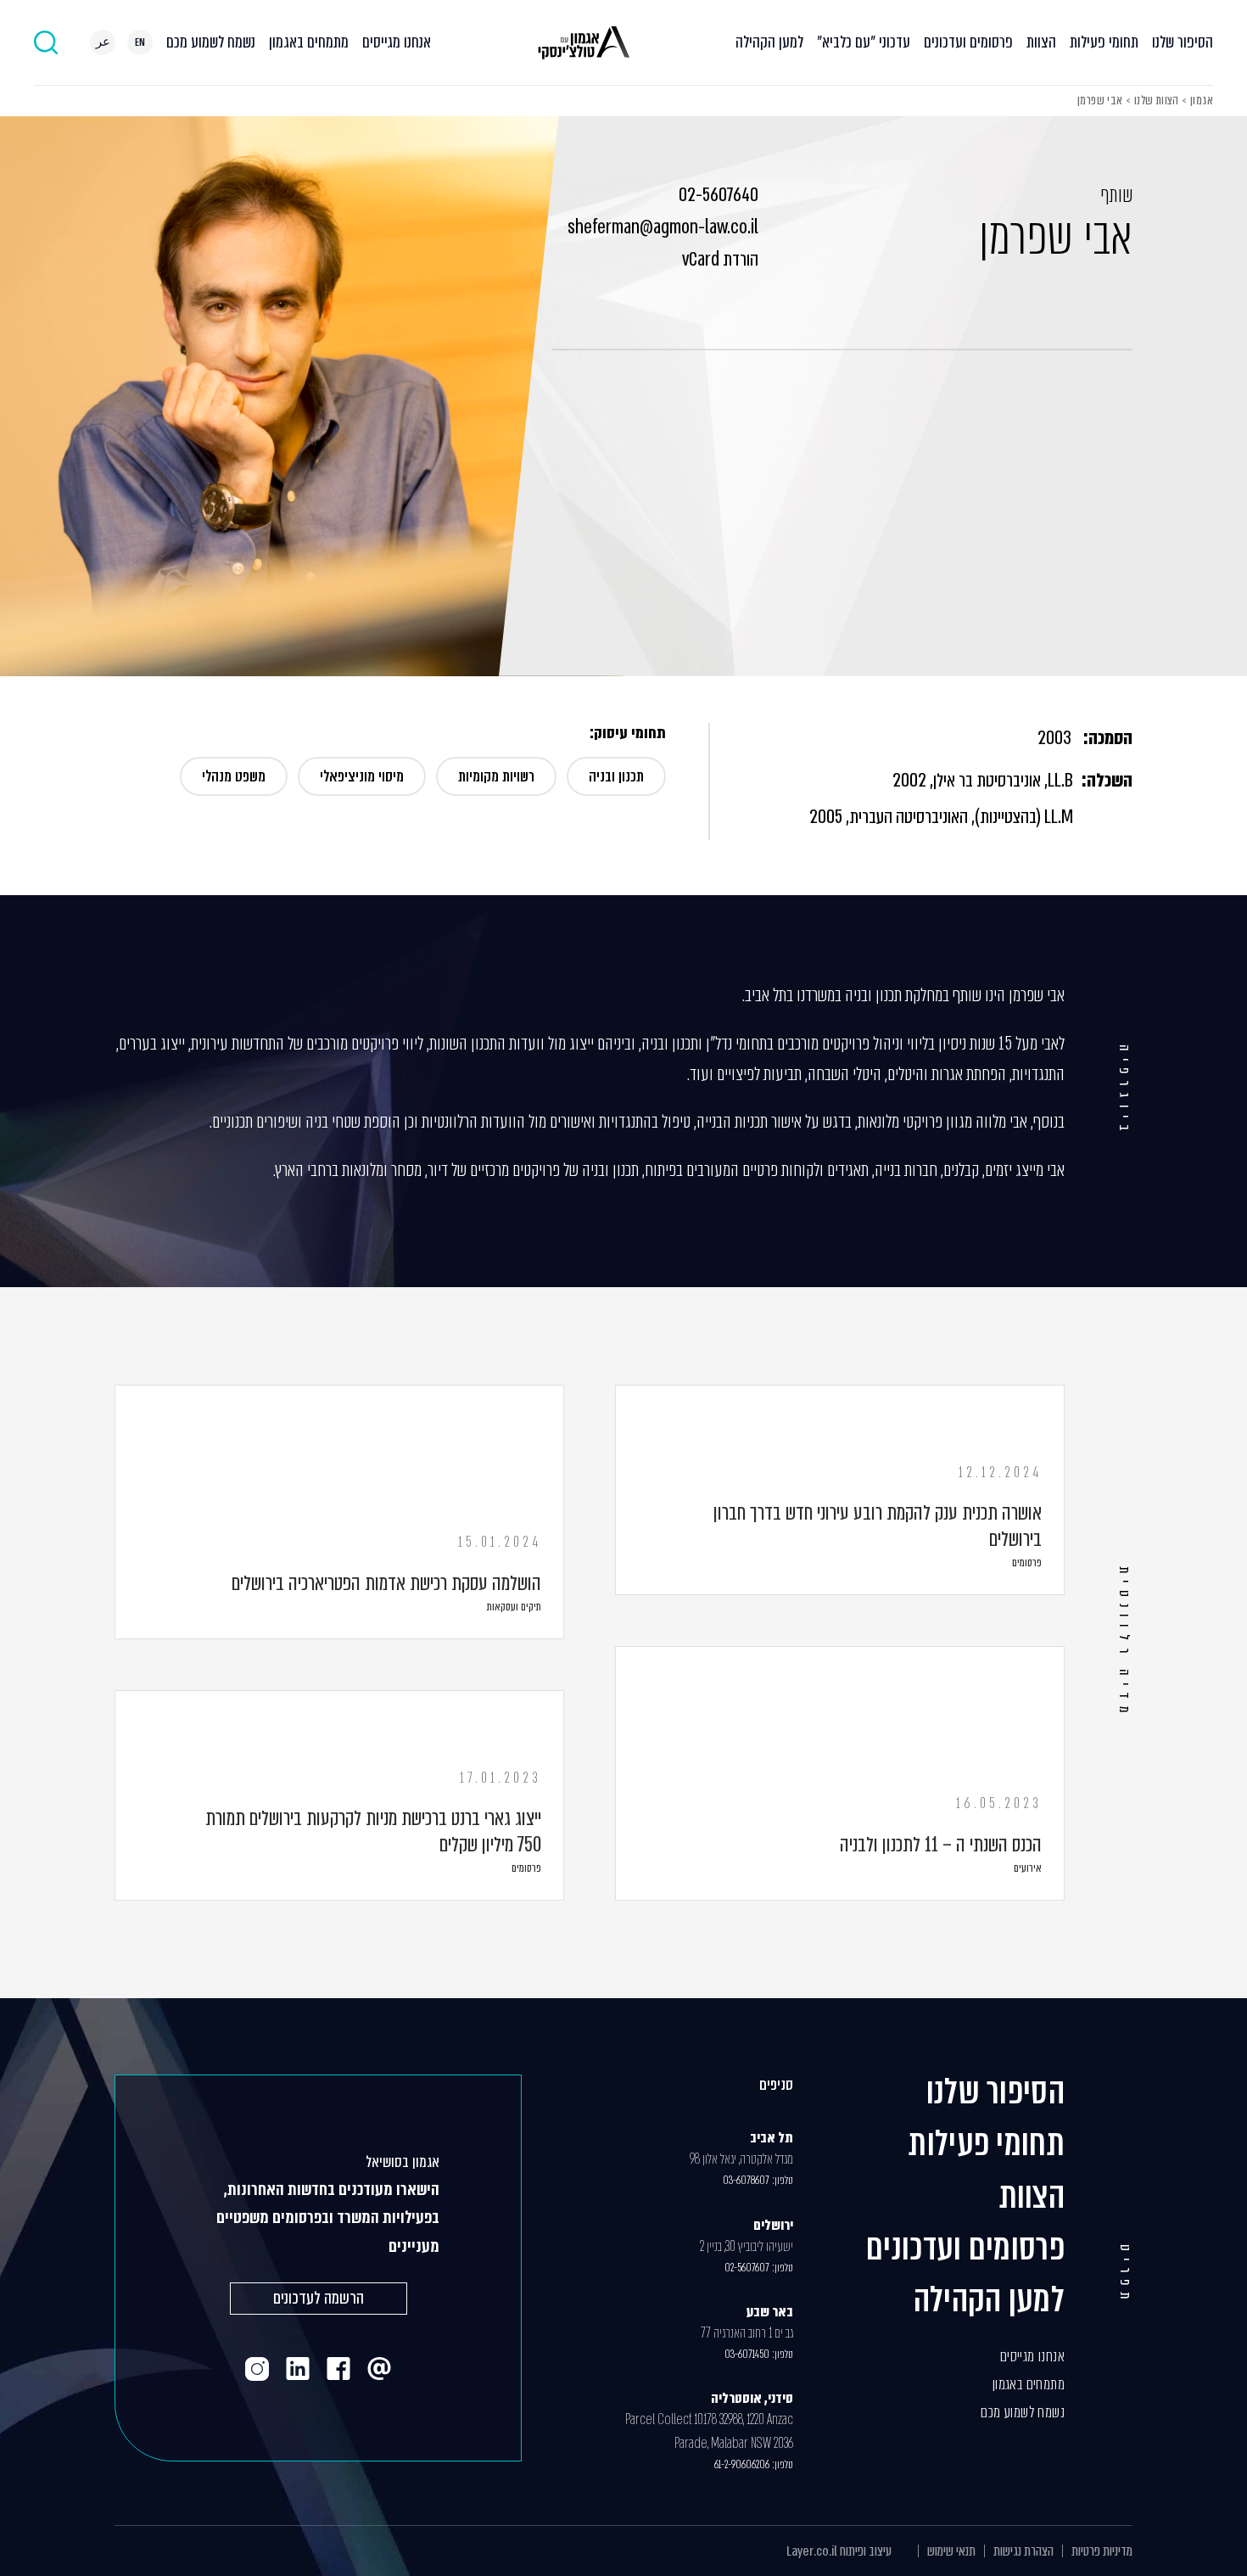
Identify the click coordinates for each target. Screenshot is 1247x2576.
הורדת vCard (720, 260)
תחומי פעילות (1104, 42)
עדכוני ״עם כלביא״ (864, 42)
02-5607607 (747, 2268)
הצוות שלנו (1157, 100)
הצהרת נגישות (1023, 2551)
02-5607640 (719, 195)
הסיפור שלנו (1183, 42)
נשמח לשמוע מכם (211, 42)
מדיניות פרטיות (1102, 2551)
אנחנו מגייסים (397, 42)
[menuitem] (140, 42)
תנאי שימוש (951, 2551)
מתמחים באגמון (309, 42)
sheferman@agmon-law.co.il (663, 227)
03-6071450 (747, 2354)
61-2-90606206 (742, 2464)
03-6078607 (746, 2180)
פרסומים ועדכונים (968, 42)
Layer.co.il (812, 2551)
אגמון (1202, 100)
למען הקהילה (769, 42)
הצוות (1041, 42)
